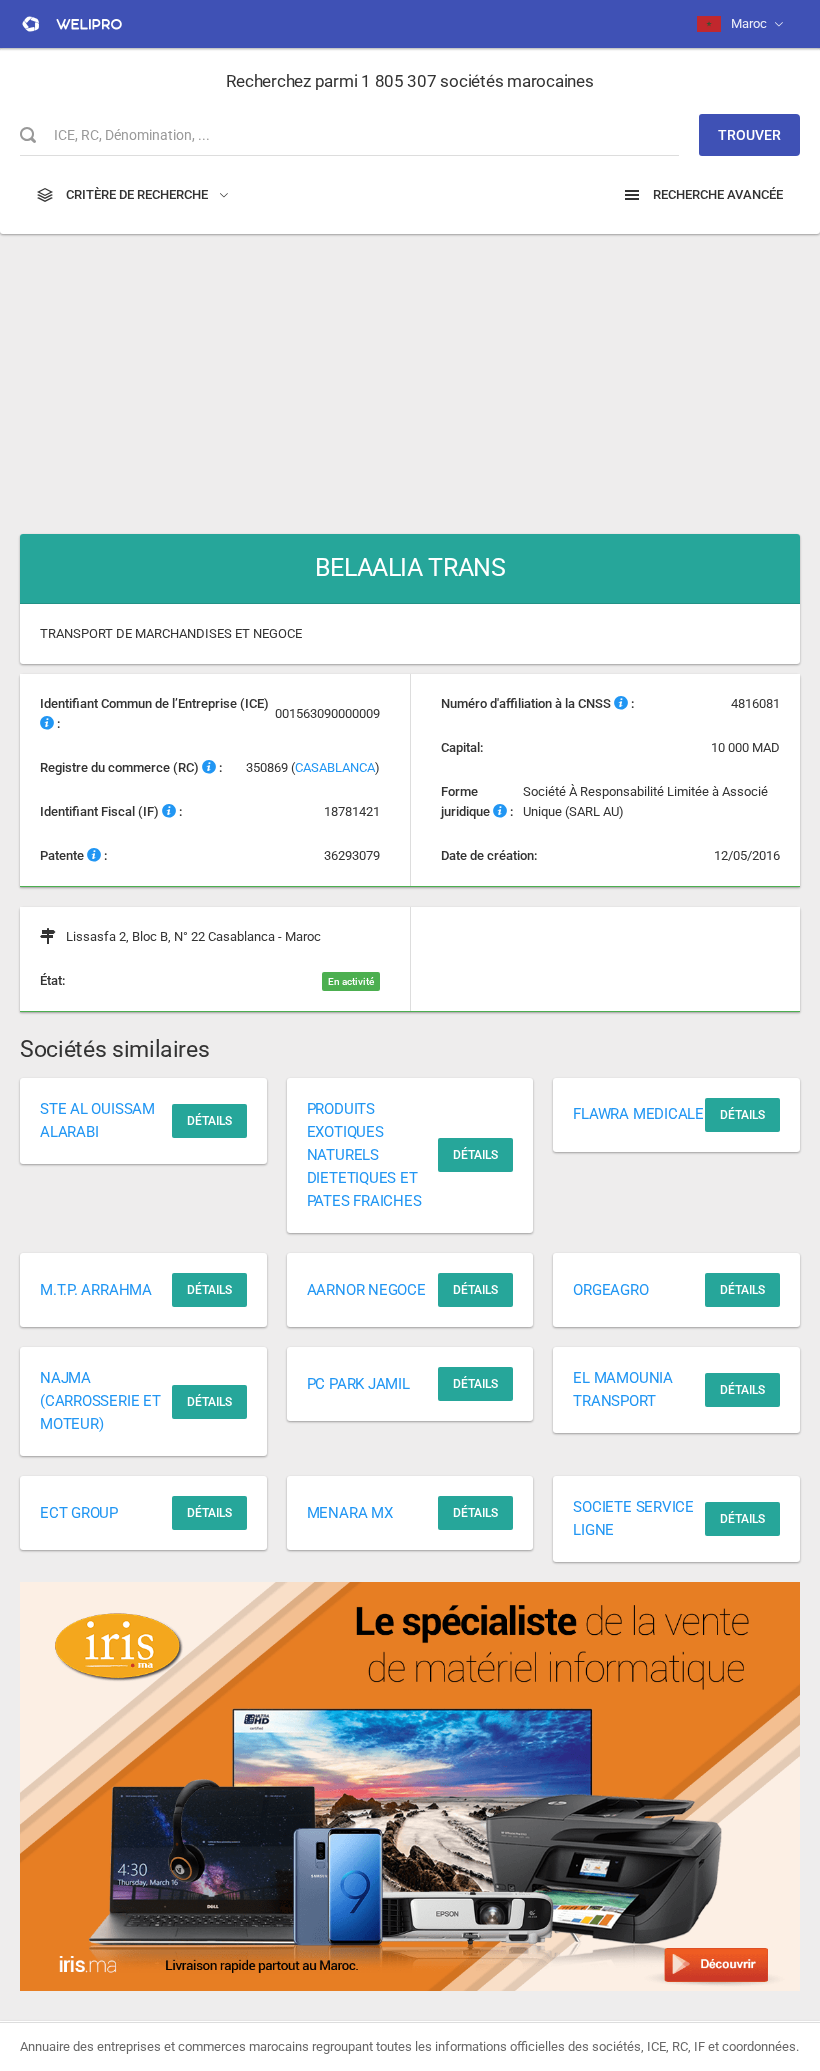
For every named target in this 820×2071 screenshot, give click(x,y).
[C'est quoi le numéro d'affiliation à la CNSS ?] (621, 703)
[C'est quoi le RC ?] (209, 767)
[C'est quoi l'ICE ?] (47, 723)
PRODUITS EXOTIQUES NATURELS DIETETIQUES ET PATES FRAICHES (364, 1155)
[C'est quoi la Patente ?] (94, 855)
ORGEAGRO (610, 1290)
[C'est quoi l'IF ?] (169, 811)
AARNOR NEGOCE (366, 1290)
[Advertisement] (410, 374)
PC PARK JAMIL (358, 1384)
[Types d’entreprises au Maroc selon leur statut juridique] (500, 811)
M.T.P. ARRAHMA (96, 1290)
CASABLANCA (335, 767)
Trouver (749, 135)
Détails (209, 1121)
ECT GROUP (79, 1513)
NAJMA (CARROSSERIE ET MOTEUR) (100, 1401)
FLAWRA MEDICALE (638, 1114)
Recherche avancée (716, 194)
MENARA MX (350, 1513)
